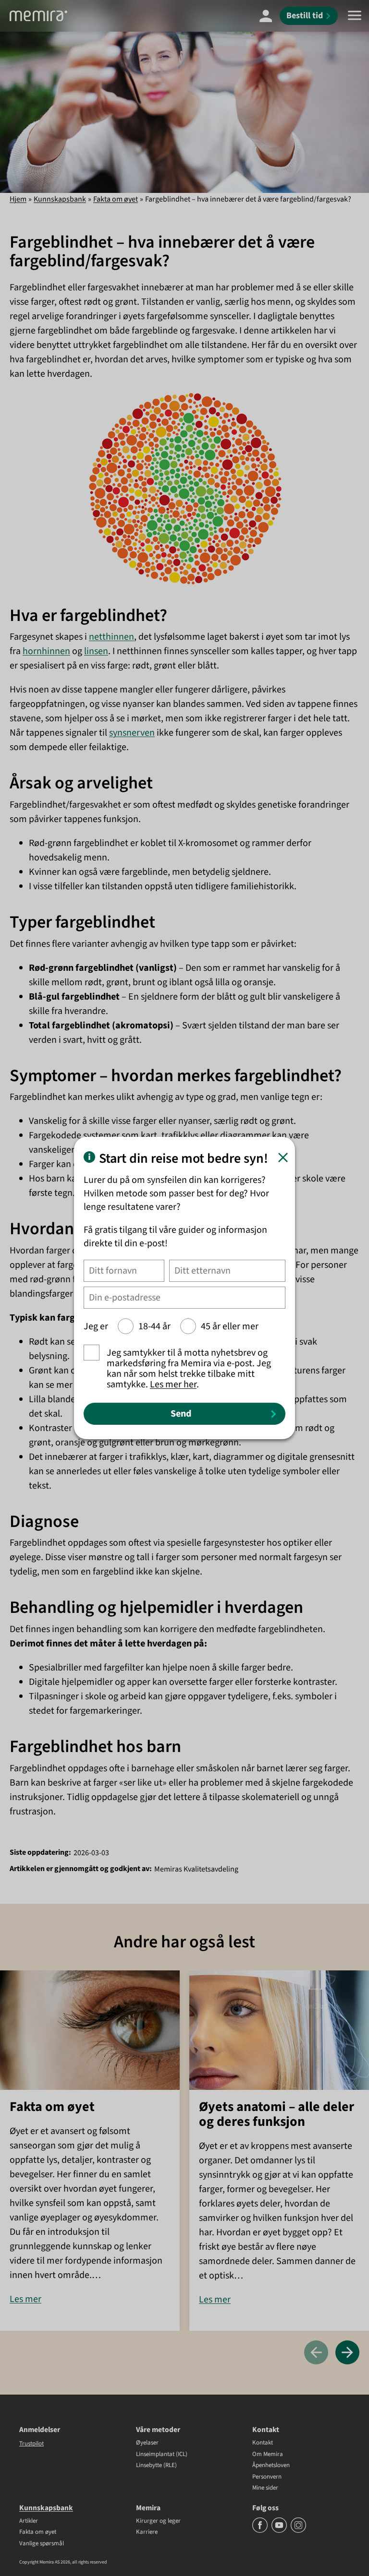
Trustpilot (31, 2444)
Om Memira (268, 2455)
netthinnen (111, 637)
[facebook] (261, 2531)
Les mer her (173, 1384)
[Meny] (355, 16)
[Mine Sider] (266, 16)
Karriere (147, 2532)
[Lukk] (283, 1157)
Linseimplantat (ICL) (162, 2455)
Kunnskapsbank (60, 199)
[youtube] (280, 2531)
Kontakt (263, 2443)
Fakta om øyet (116, 199)
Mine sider (265, 2488)
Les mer (25, 2299)
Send (181, 1414)
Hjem (18, 199)
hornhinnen (46, 651)
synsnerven (132, 733)
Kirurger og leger (158, 2521)
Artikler (29, 2521)
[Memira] (38, 16)
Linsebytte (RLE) (156, 2466)
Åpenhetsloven (271, 2466)
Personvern (267, 2477)
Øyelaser (147, 2443)
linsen (96, 651)
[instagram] (298, 2531)
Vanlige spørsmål (42, 2544)
